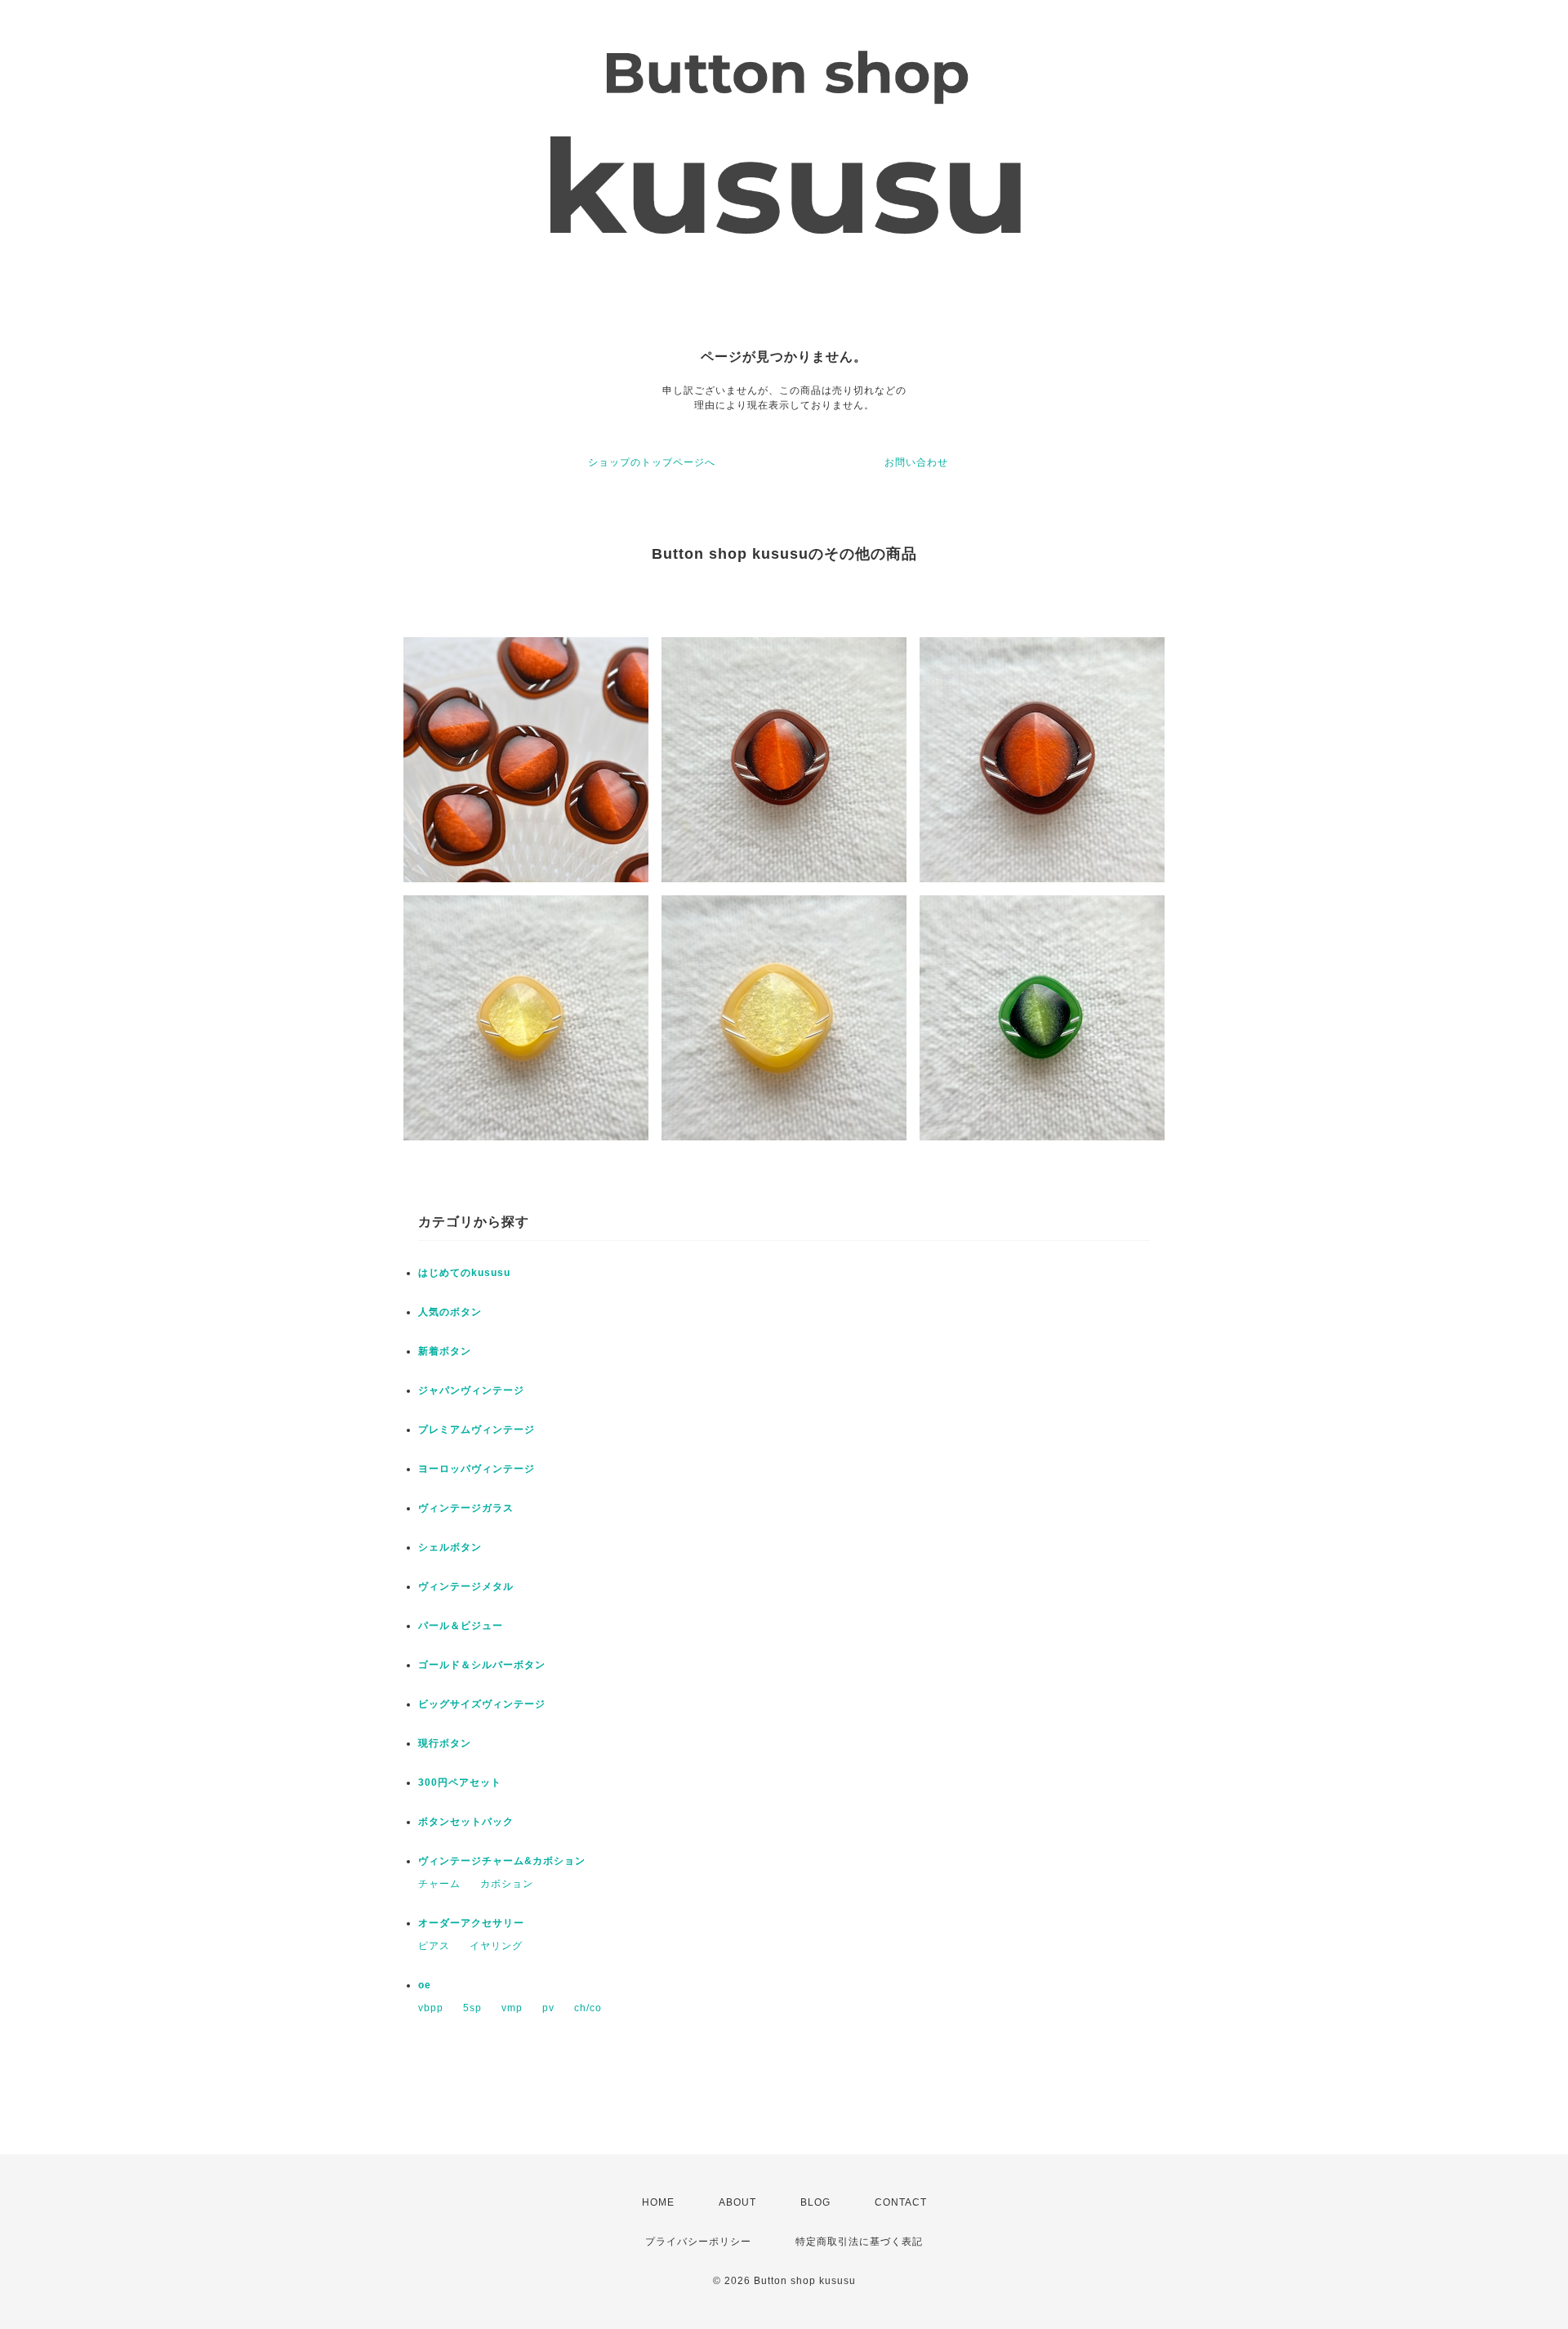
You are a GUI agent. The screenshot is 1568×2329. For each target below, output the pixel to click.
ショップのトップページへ (652, 462)
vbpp (431, 2008)
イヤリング (496, 1946)
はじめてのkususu (464, 1273)
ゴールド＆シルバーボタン (482, 1665)
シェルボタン (450, 1547)
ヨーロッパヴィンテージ (477, 1469)
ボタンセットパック (466, 1822)
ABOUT (737, 2202)
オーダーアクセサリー (471, 1923)
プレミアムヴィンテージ (477, 1430)
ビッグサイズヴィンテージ (482, 1704)
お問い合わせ (916, 462)
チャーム (439, 1884)
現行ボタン (445, 1743)
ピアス (434, 1946)
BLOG (815, 2202)
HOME (658, 2202)
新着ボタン (445, 1351)
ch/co (588, 2008)
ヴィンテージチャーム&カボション (502, 1861)
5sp (472, 2008)
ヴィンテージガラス (466, 1508)
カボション (507, 1884)
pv (548, 2008)
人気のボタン (450, 1312)
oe (425, 1985)
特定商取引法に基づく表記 (859, 2242)
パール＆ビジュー (461, 1626)
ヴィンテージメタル (466, 1586)
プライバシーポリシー (698, 2242)
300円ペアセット (460, 1782)
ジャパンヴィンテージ (471, 1390)
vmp (512, 2008)
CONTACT (901, 2202)
